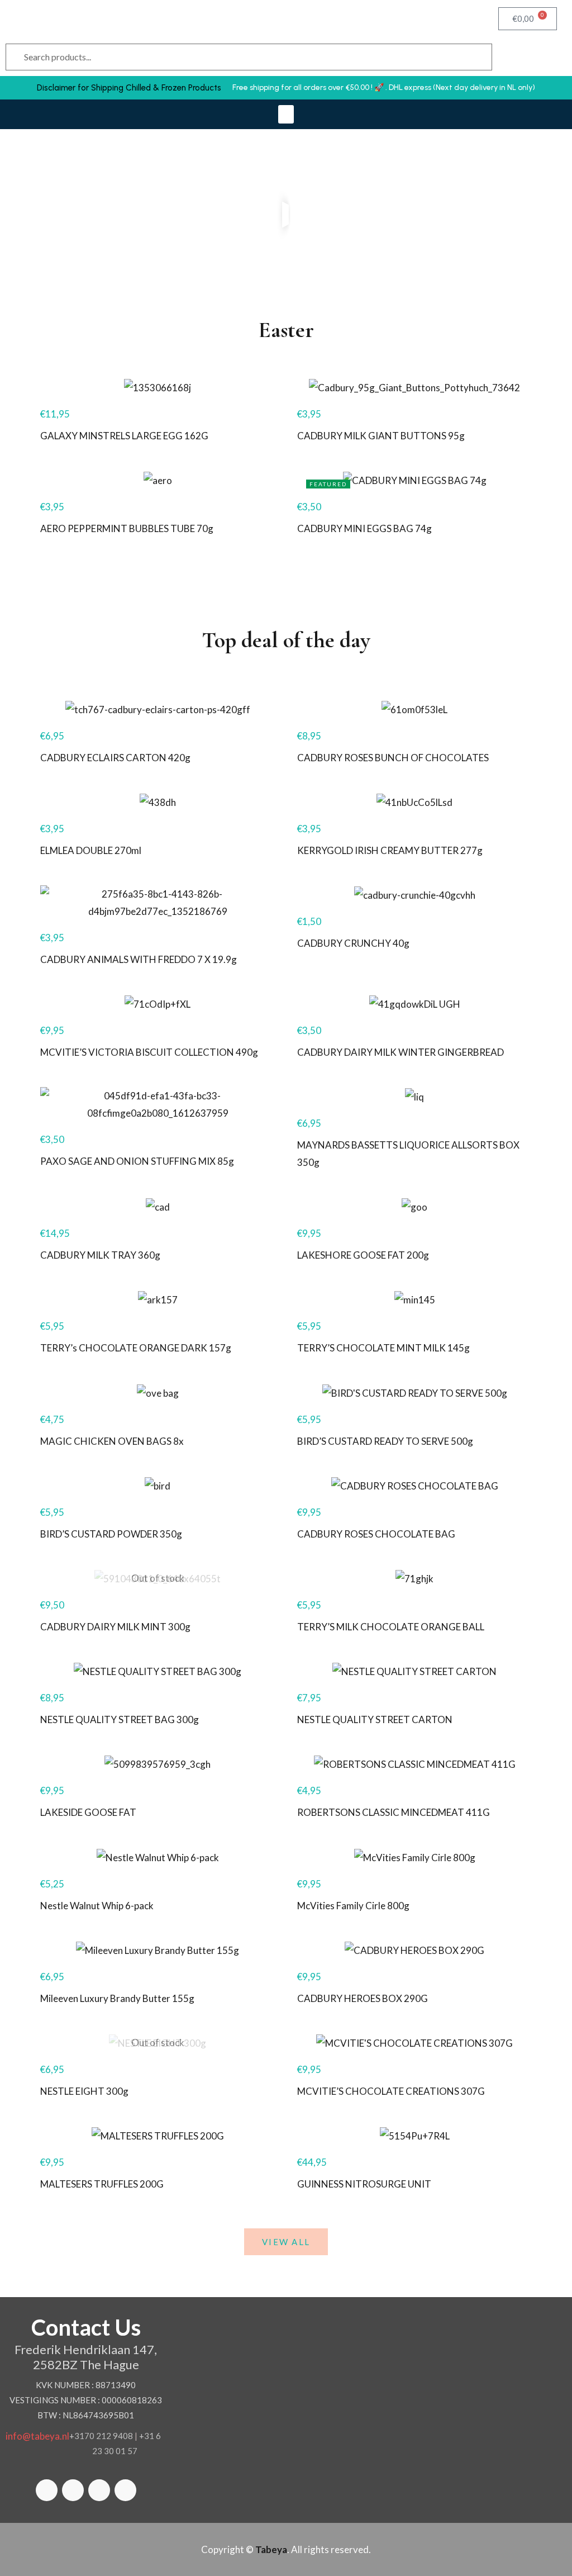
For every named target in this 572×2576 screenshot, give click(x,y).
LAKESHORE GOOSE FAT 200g (363, 1255)
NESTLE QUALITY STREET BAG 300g (120, 1719)
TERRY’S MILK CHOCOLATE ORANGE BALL (391, 1627)
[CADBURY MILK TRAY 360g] (158, 1206)
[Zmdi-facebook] (47, 2490)
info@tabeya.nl (37, 2436)
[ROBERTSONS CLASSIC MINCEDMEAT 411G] (414, 1764)
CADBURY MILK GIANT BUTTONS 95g (381, 436)
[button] (286, 114)
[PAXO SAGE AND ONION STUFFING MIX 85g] (158, 1104)
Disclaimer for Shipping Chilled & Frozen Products (129, 88)
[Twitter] (73, 2490)
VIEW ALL (286, 2242)
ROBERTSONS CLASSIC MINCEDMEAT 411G (394, 1812)
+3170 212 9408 (101, 2436)
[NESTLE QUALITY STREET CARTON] (414, 1671)
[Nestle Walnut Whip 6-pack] (158, 1856)
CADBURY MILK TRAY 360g (100, 1255)
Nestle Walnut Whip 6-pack (97, 1906)
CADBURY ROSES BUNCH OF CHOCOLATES (393, 758)
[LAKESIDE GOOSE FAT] (158, 1764)
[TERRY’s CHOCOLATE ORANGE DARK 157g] (158, 1299)
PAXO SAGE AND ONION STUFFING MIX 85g (137, 1161)
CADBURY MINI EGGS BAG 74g (364, 528)
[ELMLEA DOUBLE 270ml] (158, 802)
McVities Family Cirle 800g (353, 1906)
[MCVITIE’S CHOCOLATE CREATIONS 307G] (414, 2043)
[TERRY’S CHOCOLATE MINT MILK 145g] (414, 1299)
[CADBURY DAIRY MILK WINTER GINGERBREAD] (414, 1004)
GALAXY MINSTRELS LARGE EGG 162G (124, 436)
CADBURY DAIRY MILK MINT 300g (115, 1627)
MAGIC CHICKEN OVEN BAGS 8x (112, 1441)
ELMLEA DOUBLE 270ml (91, 850)
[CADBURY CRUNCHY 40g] (414, 895)
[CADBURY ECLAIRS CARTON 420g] (158, 708)
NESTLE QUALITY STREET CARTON (375, 1719)
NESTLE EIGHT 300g (84, 2091)
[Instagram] (99, 2490)
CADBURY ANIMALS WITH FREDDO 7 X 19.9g (139, 959)
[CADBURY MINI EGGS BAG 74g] (414, 480)
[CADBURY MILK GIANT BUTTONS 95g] (414, 387)
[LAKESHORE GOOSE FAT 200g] (414, 1206)
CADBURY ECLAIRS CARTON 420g (115, 758)
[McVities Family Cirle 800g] (414, 1856)
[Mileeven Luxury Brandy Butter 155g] (158, 1950)
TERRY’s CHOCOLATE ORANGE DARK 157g (136, 1348)
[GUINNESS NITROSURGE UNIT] (414, 2135)
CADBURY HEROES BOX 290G (363, 1998)
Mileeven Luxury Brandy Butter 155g (117, 1998)
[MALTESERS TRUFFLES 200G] (158, 2135)
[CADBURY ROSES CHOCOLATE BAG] (414, 1485)
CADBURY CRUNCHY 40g (353, 943)
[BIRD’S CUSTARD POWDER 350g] (158, 1485)
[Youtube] (125, 2490)
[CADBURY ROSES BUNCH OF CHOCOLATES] (414, 708)
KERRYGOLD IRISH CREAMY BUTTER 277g (390, 850)
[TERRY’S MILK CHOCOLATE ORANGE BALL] (414, 1578)
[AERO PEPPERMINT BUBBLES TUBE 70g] (158, 480)
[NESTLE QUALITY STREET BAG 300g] (158, 1671)
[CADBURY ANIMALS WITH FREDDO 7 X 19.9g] (158, 903)
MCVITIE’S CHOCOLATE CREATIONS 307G (391, 2091)
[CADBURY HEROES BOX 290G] (414, 1950)
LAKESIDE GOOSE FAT (88, 1812)
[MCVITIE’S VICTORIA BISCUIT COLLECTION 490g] (158, 1004)
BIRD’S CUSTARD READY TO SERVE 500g (385, 1441)
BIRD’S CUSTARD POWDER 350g (111, 1534)
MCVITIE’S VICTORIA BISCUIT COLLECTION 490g (149, 1052)
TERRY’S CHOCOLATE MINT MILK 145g (383, 1348)
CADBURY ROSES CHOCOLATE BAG (376, 1534)
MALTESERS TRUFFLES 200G (102, 2184)
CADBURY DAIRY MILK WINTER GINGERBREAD (401, 1052)
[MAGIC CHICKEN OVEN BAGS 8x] (158, 1392)
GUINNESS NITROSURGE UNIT (364, 2184)
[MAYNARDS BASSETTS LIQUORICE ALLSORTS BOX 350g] (414, 1096)
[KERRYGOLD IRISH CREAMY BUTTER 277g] (414, 802)
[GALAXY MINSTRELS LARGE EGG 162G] (158, 387)
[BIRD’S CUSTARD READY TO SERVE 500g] (414, 1392)
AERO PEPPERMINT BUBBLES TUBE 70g (127, 528)
